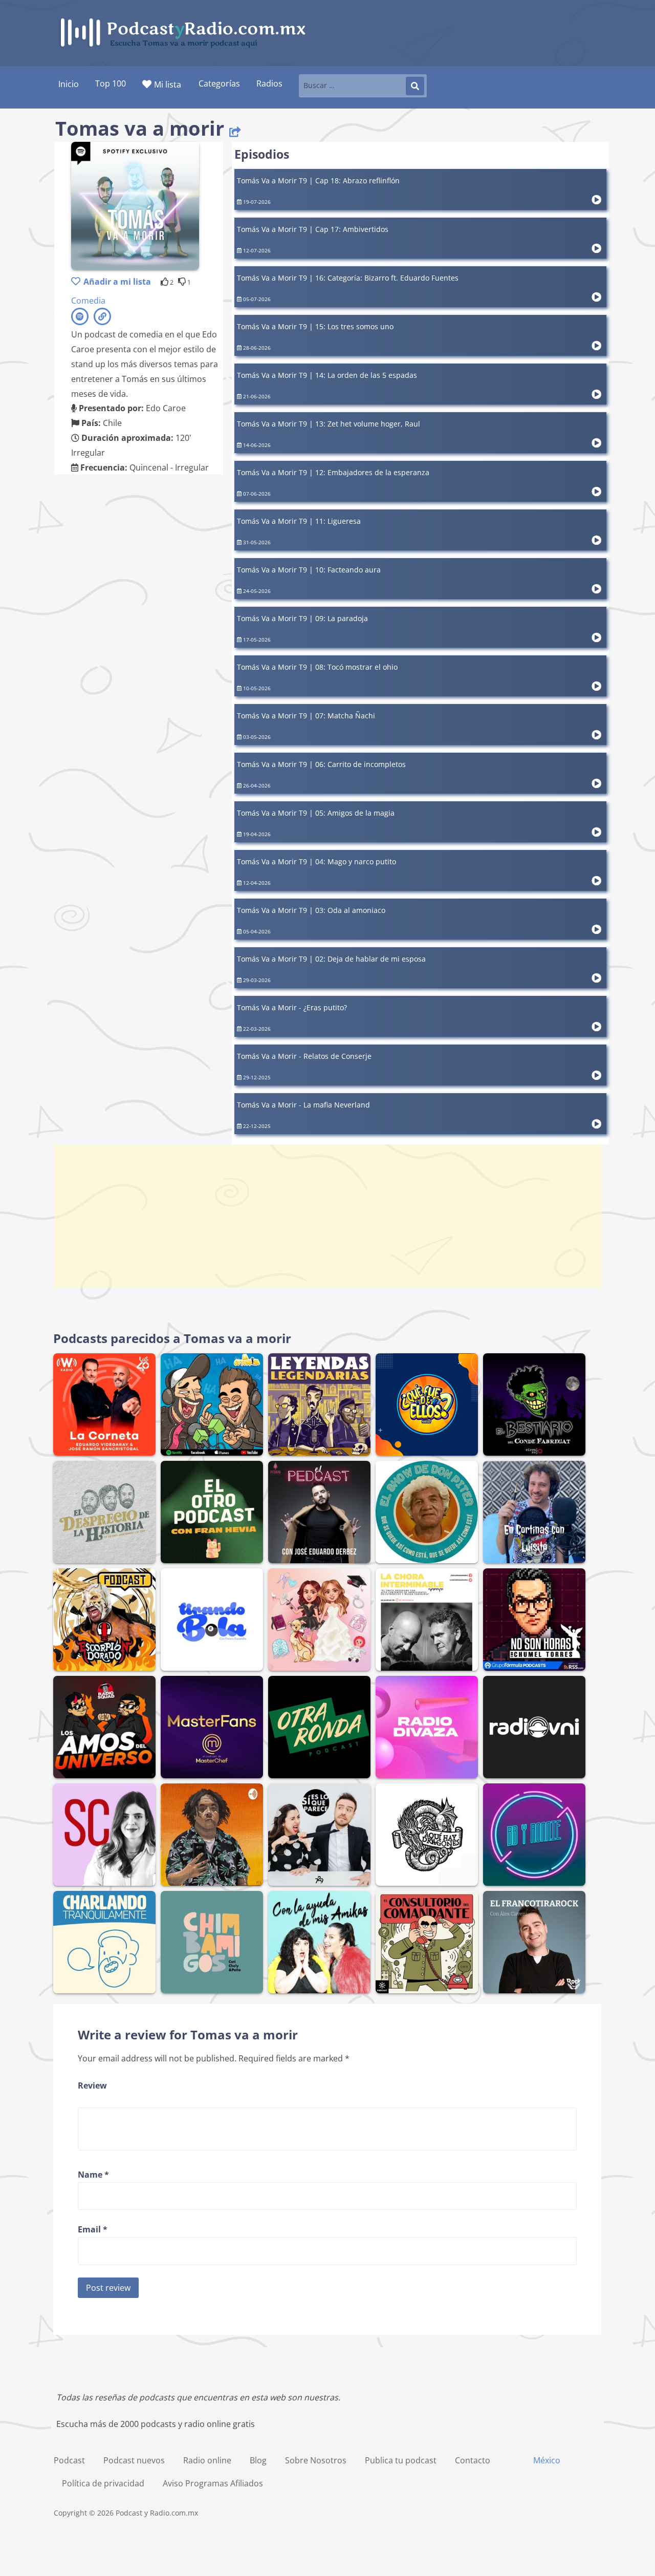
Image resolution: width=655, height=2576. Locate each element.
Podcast (69, 2460)
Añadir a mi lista (117, 282)
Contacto (473, 2460)
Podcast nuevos (134, 2460)
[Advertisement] (327, 1216)
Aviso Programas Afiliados (213, 2483)
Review (92, 2085)
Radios (269, 83)
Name (93, 2175)
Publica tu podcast (401, 2460)
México (547, 2460)
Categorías (219, 83)
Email (93, 2229)
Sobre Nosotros (316, 2460)
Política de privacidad (103, 2483)
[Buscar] (415, 86)
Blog (258, 2460)
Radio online (207, 2460)
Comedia (88, 301)
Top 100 (111, 83)
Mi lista (168, 84)
